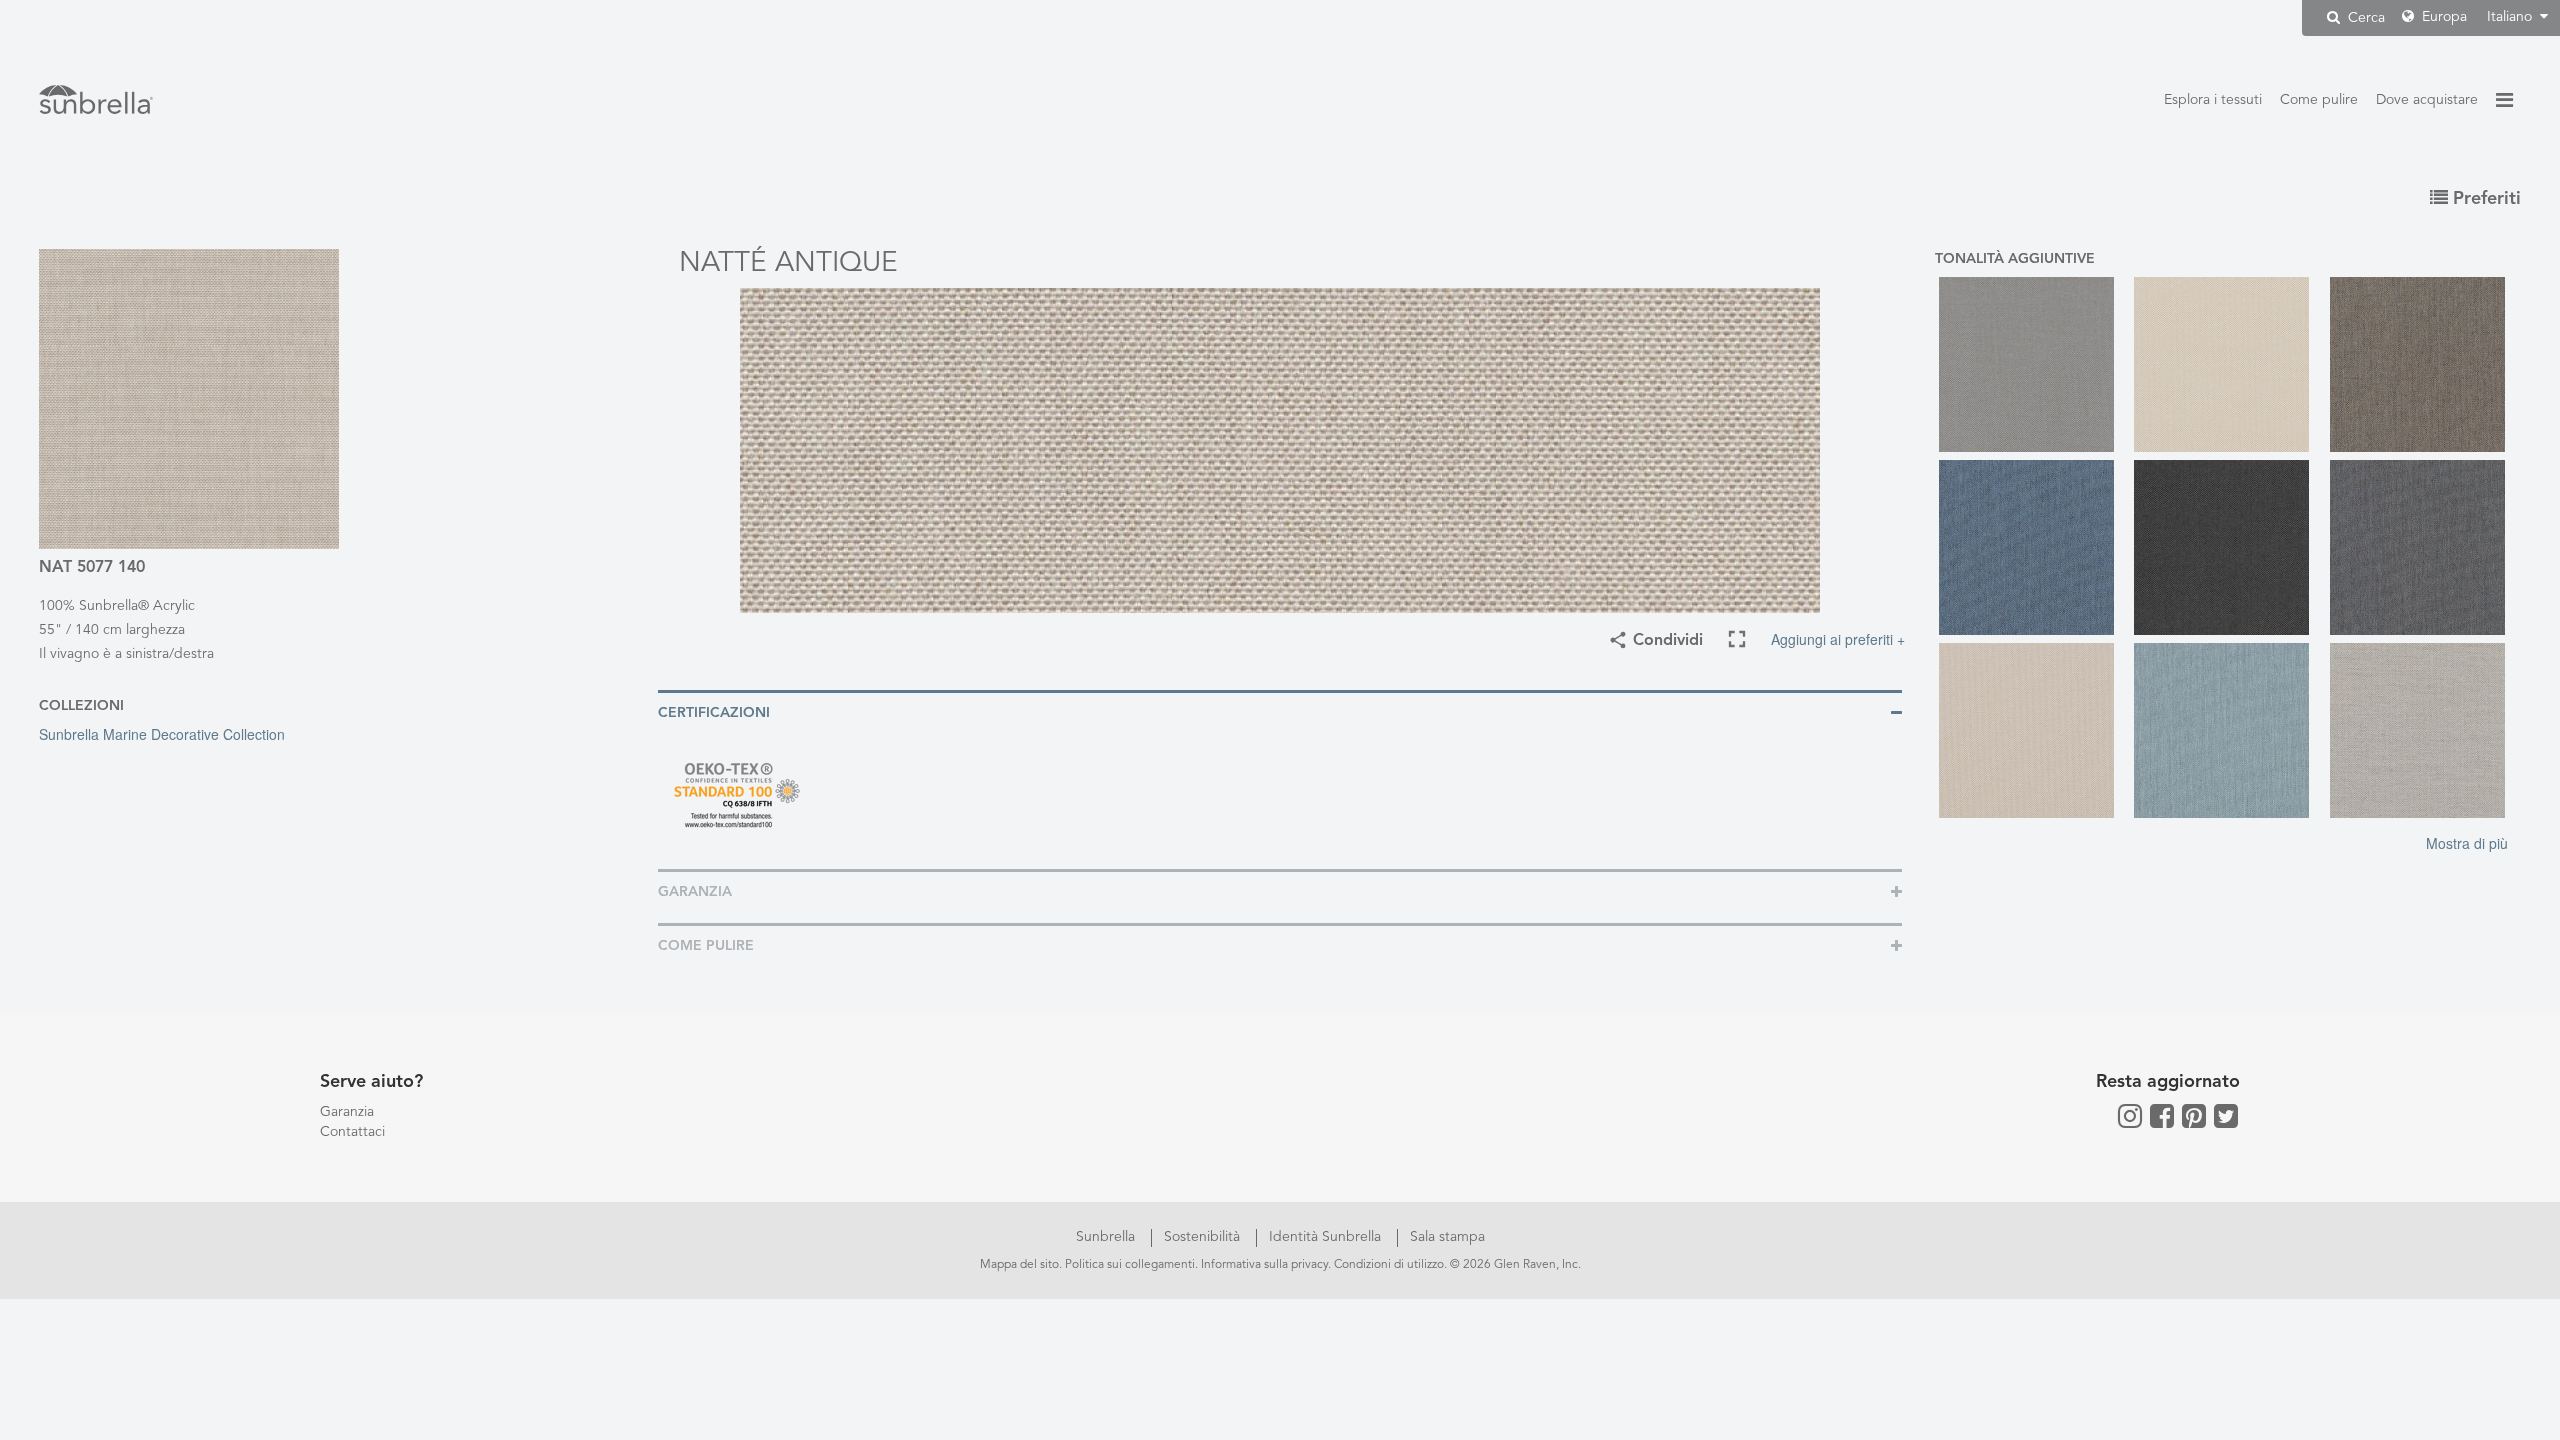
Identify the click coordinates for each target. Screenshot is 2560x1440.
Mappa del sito (1019, 1265)
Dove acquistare (2427, 100)
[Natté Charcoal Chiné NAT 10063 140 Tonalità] (2423, 547)
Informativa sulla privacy (1264, 1265)
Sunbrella (1107, 1237)
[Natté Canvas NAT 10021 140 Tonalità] (2227, 364)
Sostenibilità (1204, 1237)
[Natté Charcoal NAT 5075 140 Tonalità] (2227, 547)
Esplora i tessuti (2213, 100)
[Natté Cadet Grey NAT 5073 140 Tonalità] (2032, 364)
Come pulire (2319, 100)
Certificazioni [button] (714, 713)
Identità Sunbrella (1327, 1237)
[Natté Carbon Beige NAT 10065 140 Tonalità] (2423, 364)
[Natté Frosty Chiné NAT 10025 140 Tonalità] (2227, 730)
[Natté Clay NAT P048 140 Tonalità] (2032, 730)
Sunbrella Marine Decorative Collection (162, 734)
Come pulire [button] (706, 946)
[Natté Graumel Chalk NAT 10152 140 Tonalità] (2423, 730)
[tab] (1280, 711)
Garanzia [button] (695, 892)
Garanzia (347, 1112)
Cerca (2364, 18)
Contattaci (352, 1132)
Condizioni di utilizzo (1389, 1265)
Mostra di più (2467, 843)
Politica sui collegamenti (1130, 1265)
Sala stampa (1447, 1237)
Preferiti (2484, 199)
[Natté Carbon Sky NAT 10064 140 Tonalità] (2032, 547)
